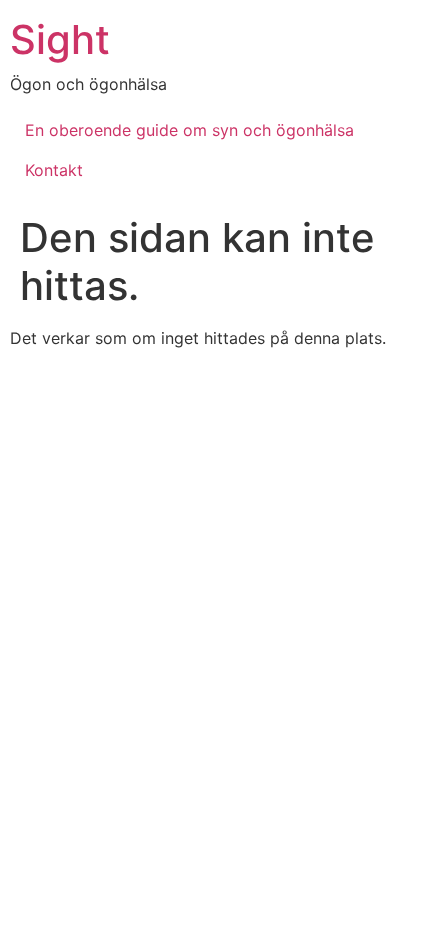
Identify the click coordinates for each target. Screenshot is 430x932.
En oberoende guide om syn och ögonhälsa (189, 130)
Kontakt (54, 170)
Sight (60, 39)
